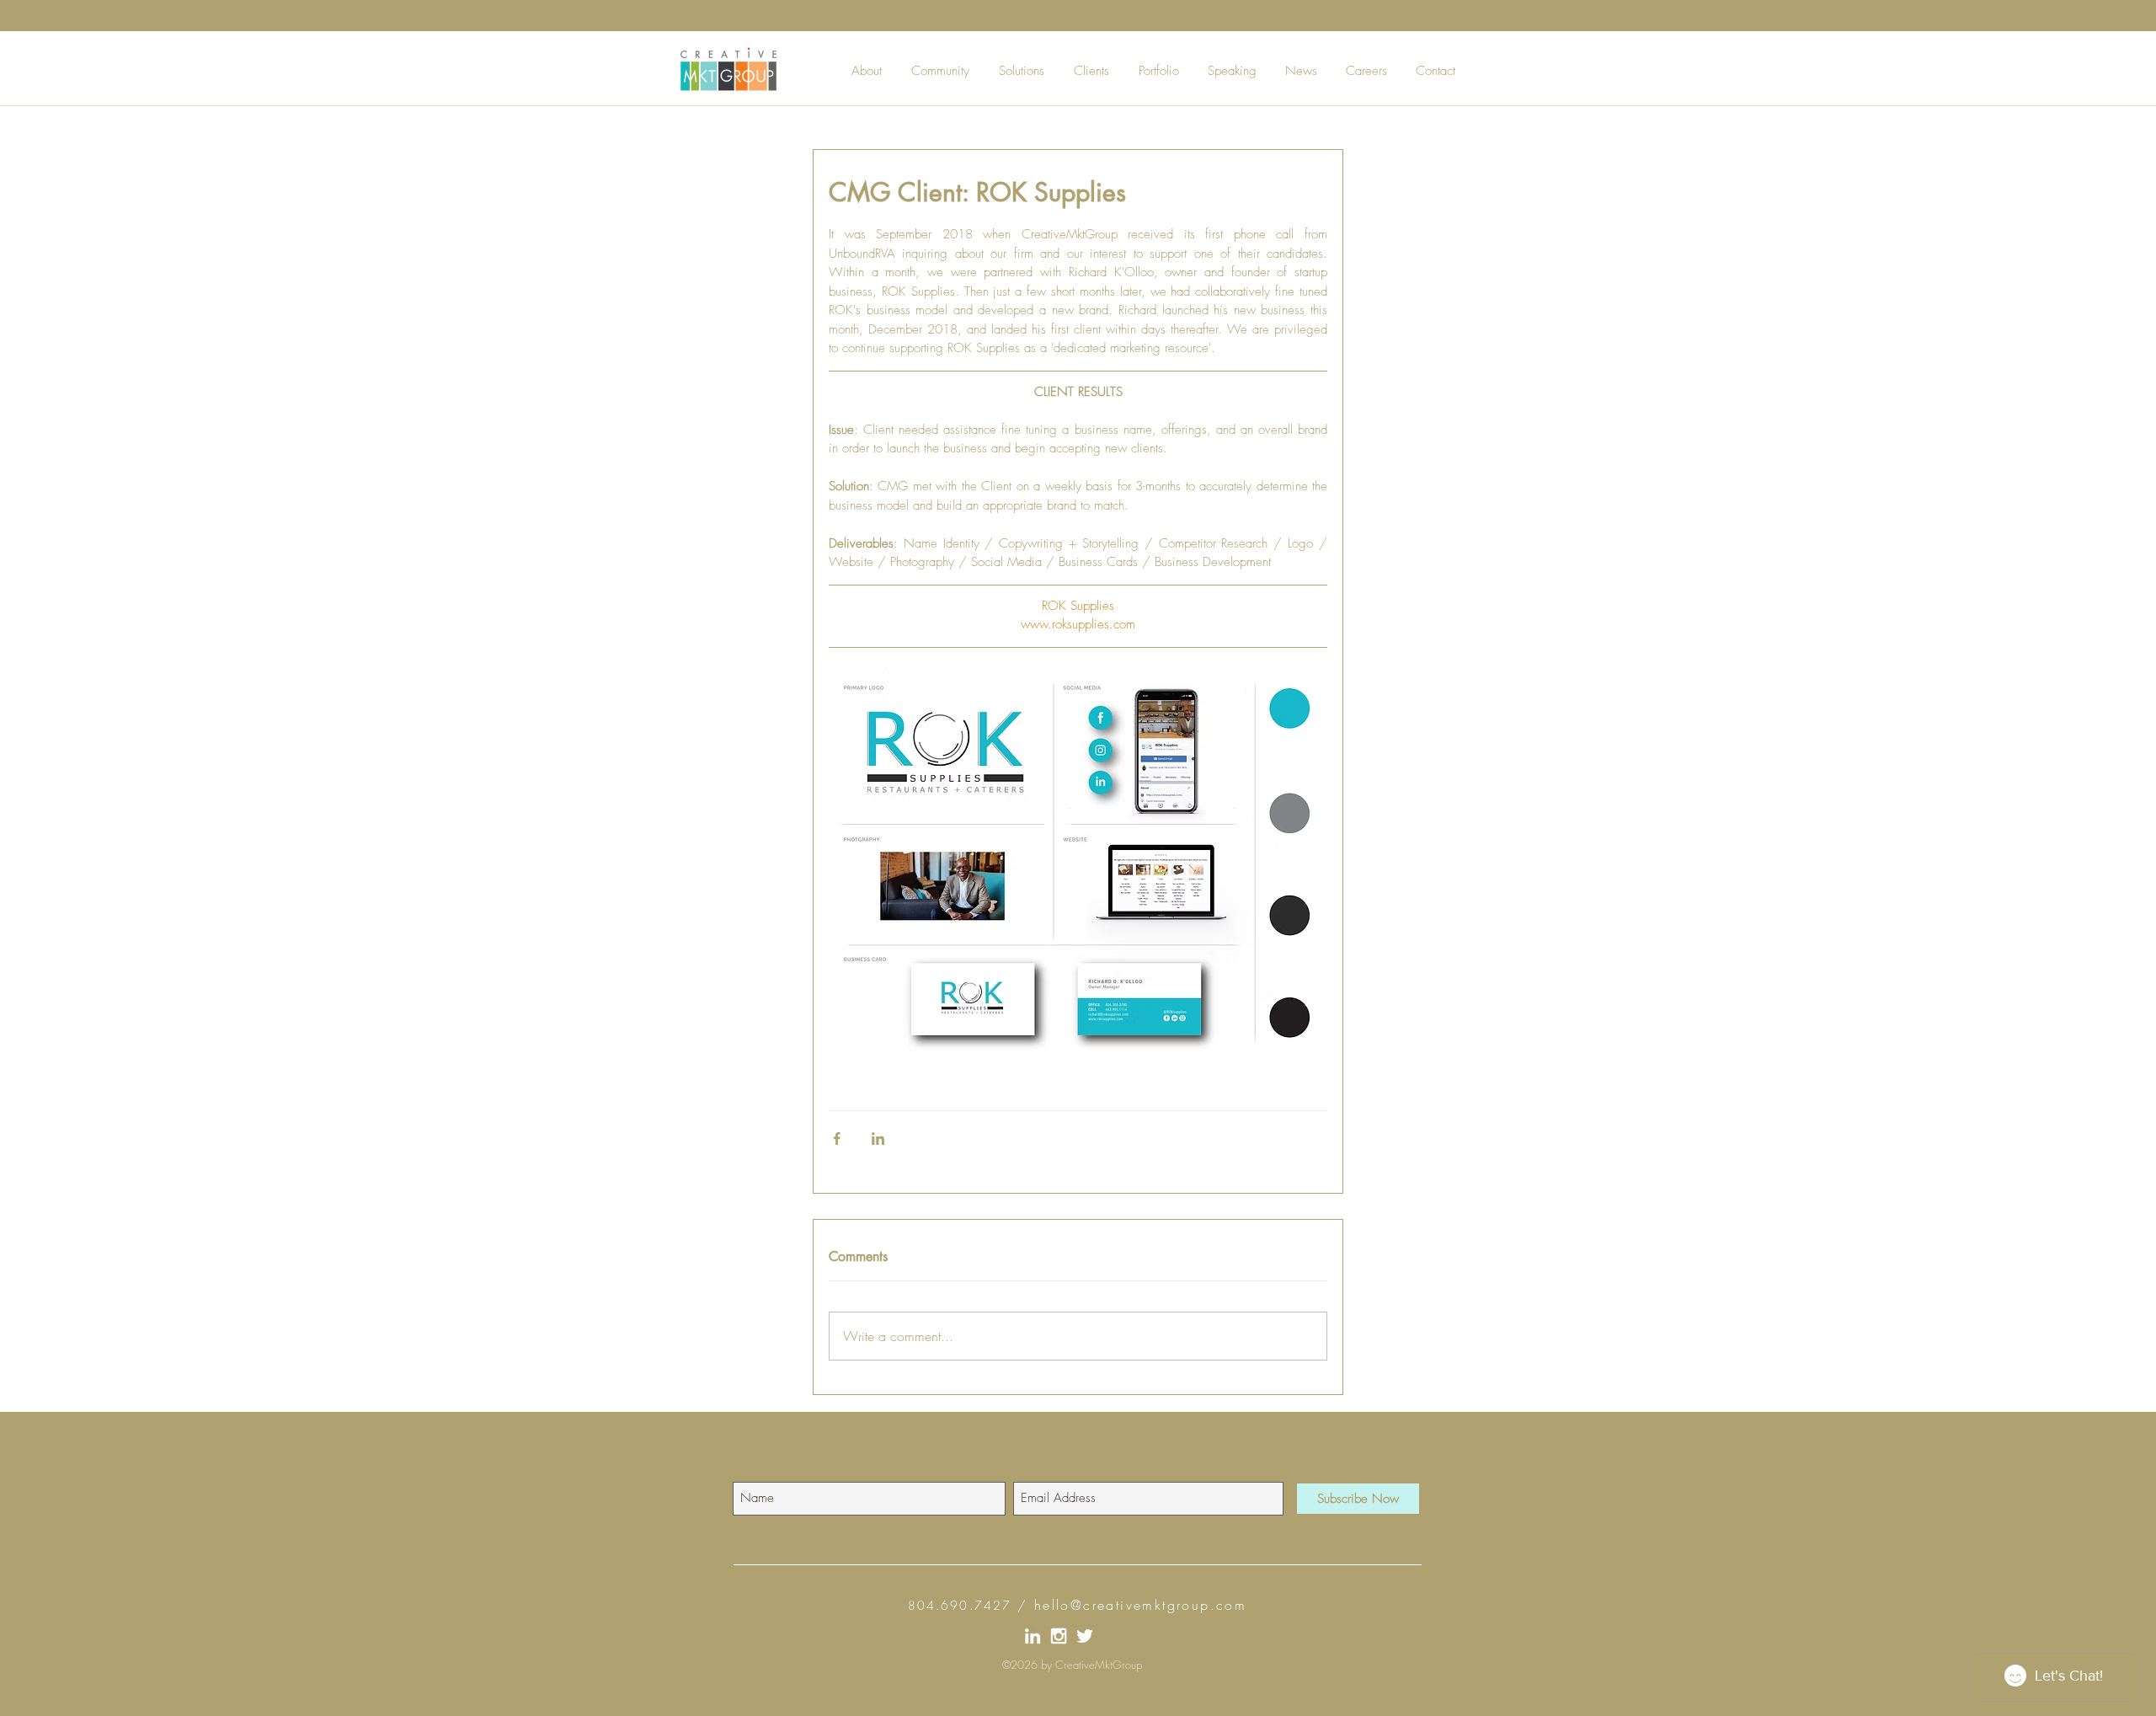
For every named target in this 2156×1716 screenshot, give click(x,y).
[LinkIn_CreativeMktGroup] (1033, 1636)
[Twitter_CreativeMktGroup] (1085, 1636)
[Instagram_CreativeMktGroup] (1059, 1636)
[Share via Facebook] (837, 1139)
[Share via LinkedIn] (878, 1139)
